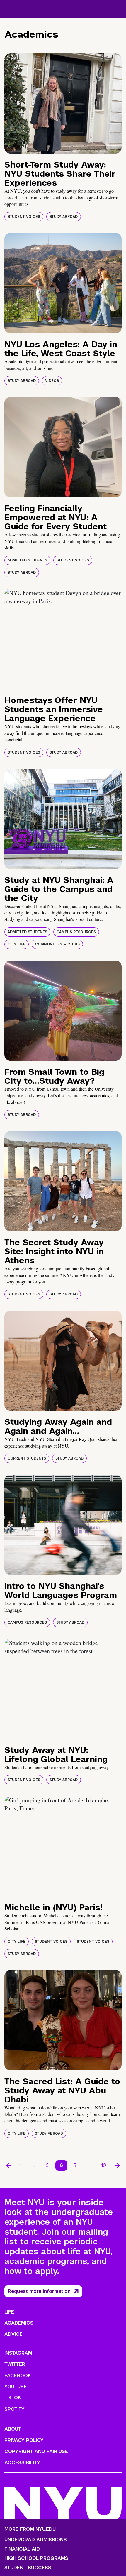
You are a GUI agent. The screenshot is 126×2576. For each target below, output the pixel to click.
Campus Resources (76, 932)
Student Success (28, 2568)
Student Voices (24, 217)
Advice (13, 2334)
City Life (17, 944)
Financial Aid (22, 2549)
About (13, 2429)
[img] (63, 104)
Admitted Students (27, 560)
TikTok (13, 2398)
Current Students (27, 1458)
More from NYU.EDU (30, 2529)
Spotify (15, 2409)
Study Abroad (64, 217)
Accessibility (22, 2463)
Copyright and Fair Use (36, 2451)
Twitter (15, 2364)
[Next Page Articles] (117, 2165)
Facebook (18, 2376)
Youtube (16, 2387)
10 (104, 2165)
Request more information (39, 2291)
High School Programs (36, 2558)
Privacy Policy (24, 2440)
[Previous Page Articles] (9, 2165)
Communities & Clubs (57, 944)
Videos (52, 381)
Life (9, 2312)
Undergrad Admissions (36, 2540)
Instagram (18, 2353)
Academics (19, 2323)
